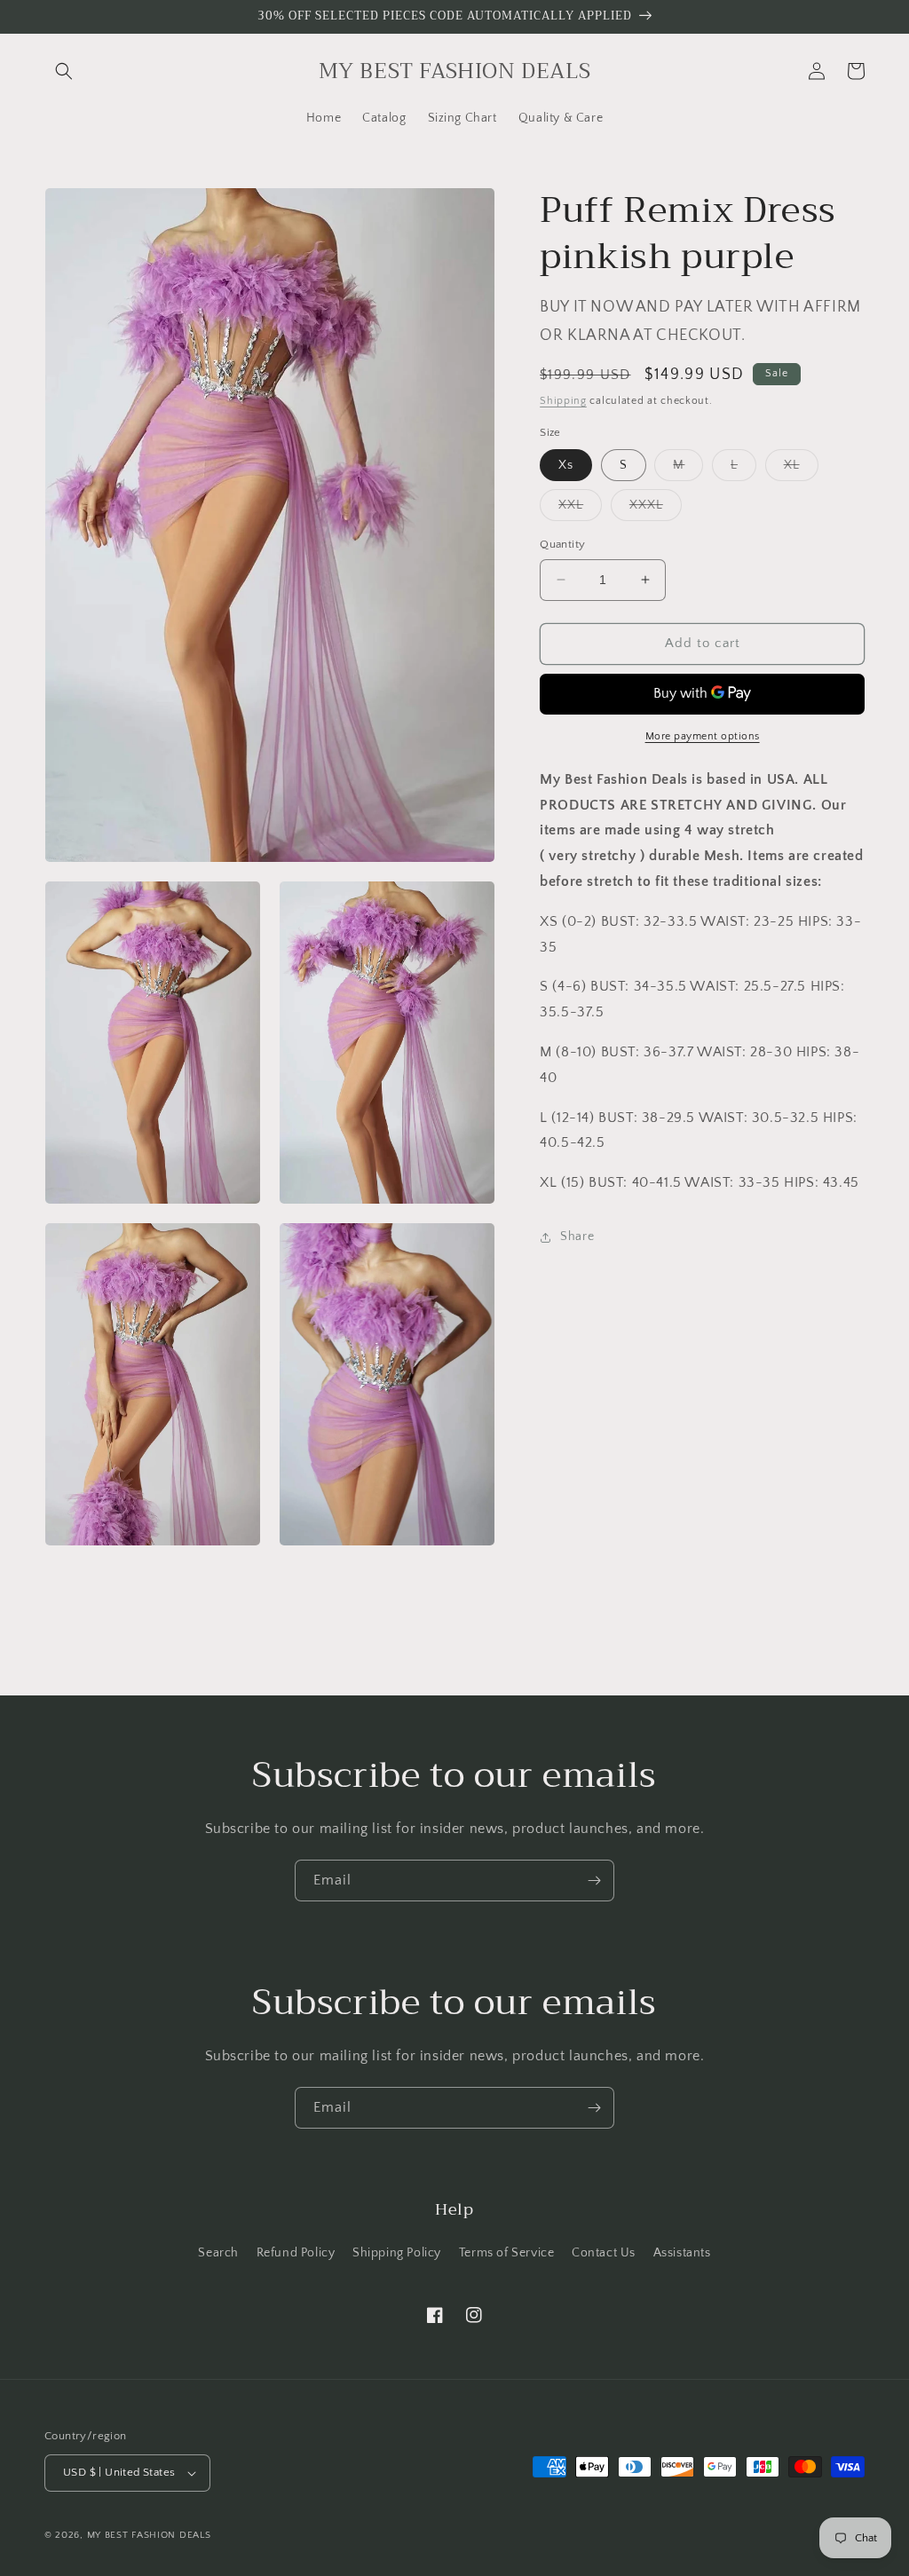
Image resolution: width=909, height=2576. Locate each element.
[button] (64, 71)
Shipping (563, 401)
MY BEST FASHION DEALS (149, 2535)
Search (218, 2253)
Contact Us (604, 2253)
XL (801, 469)
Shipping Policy (397, 2253)
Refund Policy (296, 2253)
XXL (580, 509)
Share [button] (577, 1237)
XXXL (656, 509)
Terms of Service (507, 2253)
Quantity (562, 544)
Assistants (682, 2253)
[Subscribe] (594, 1881)
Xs (566, 465)
